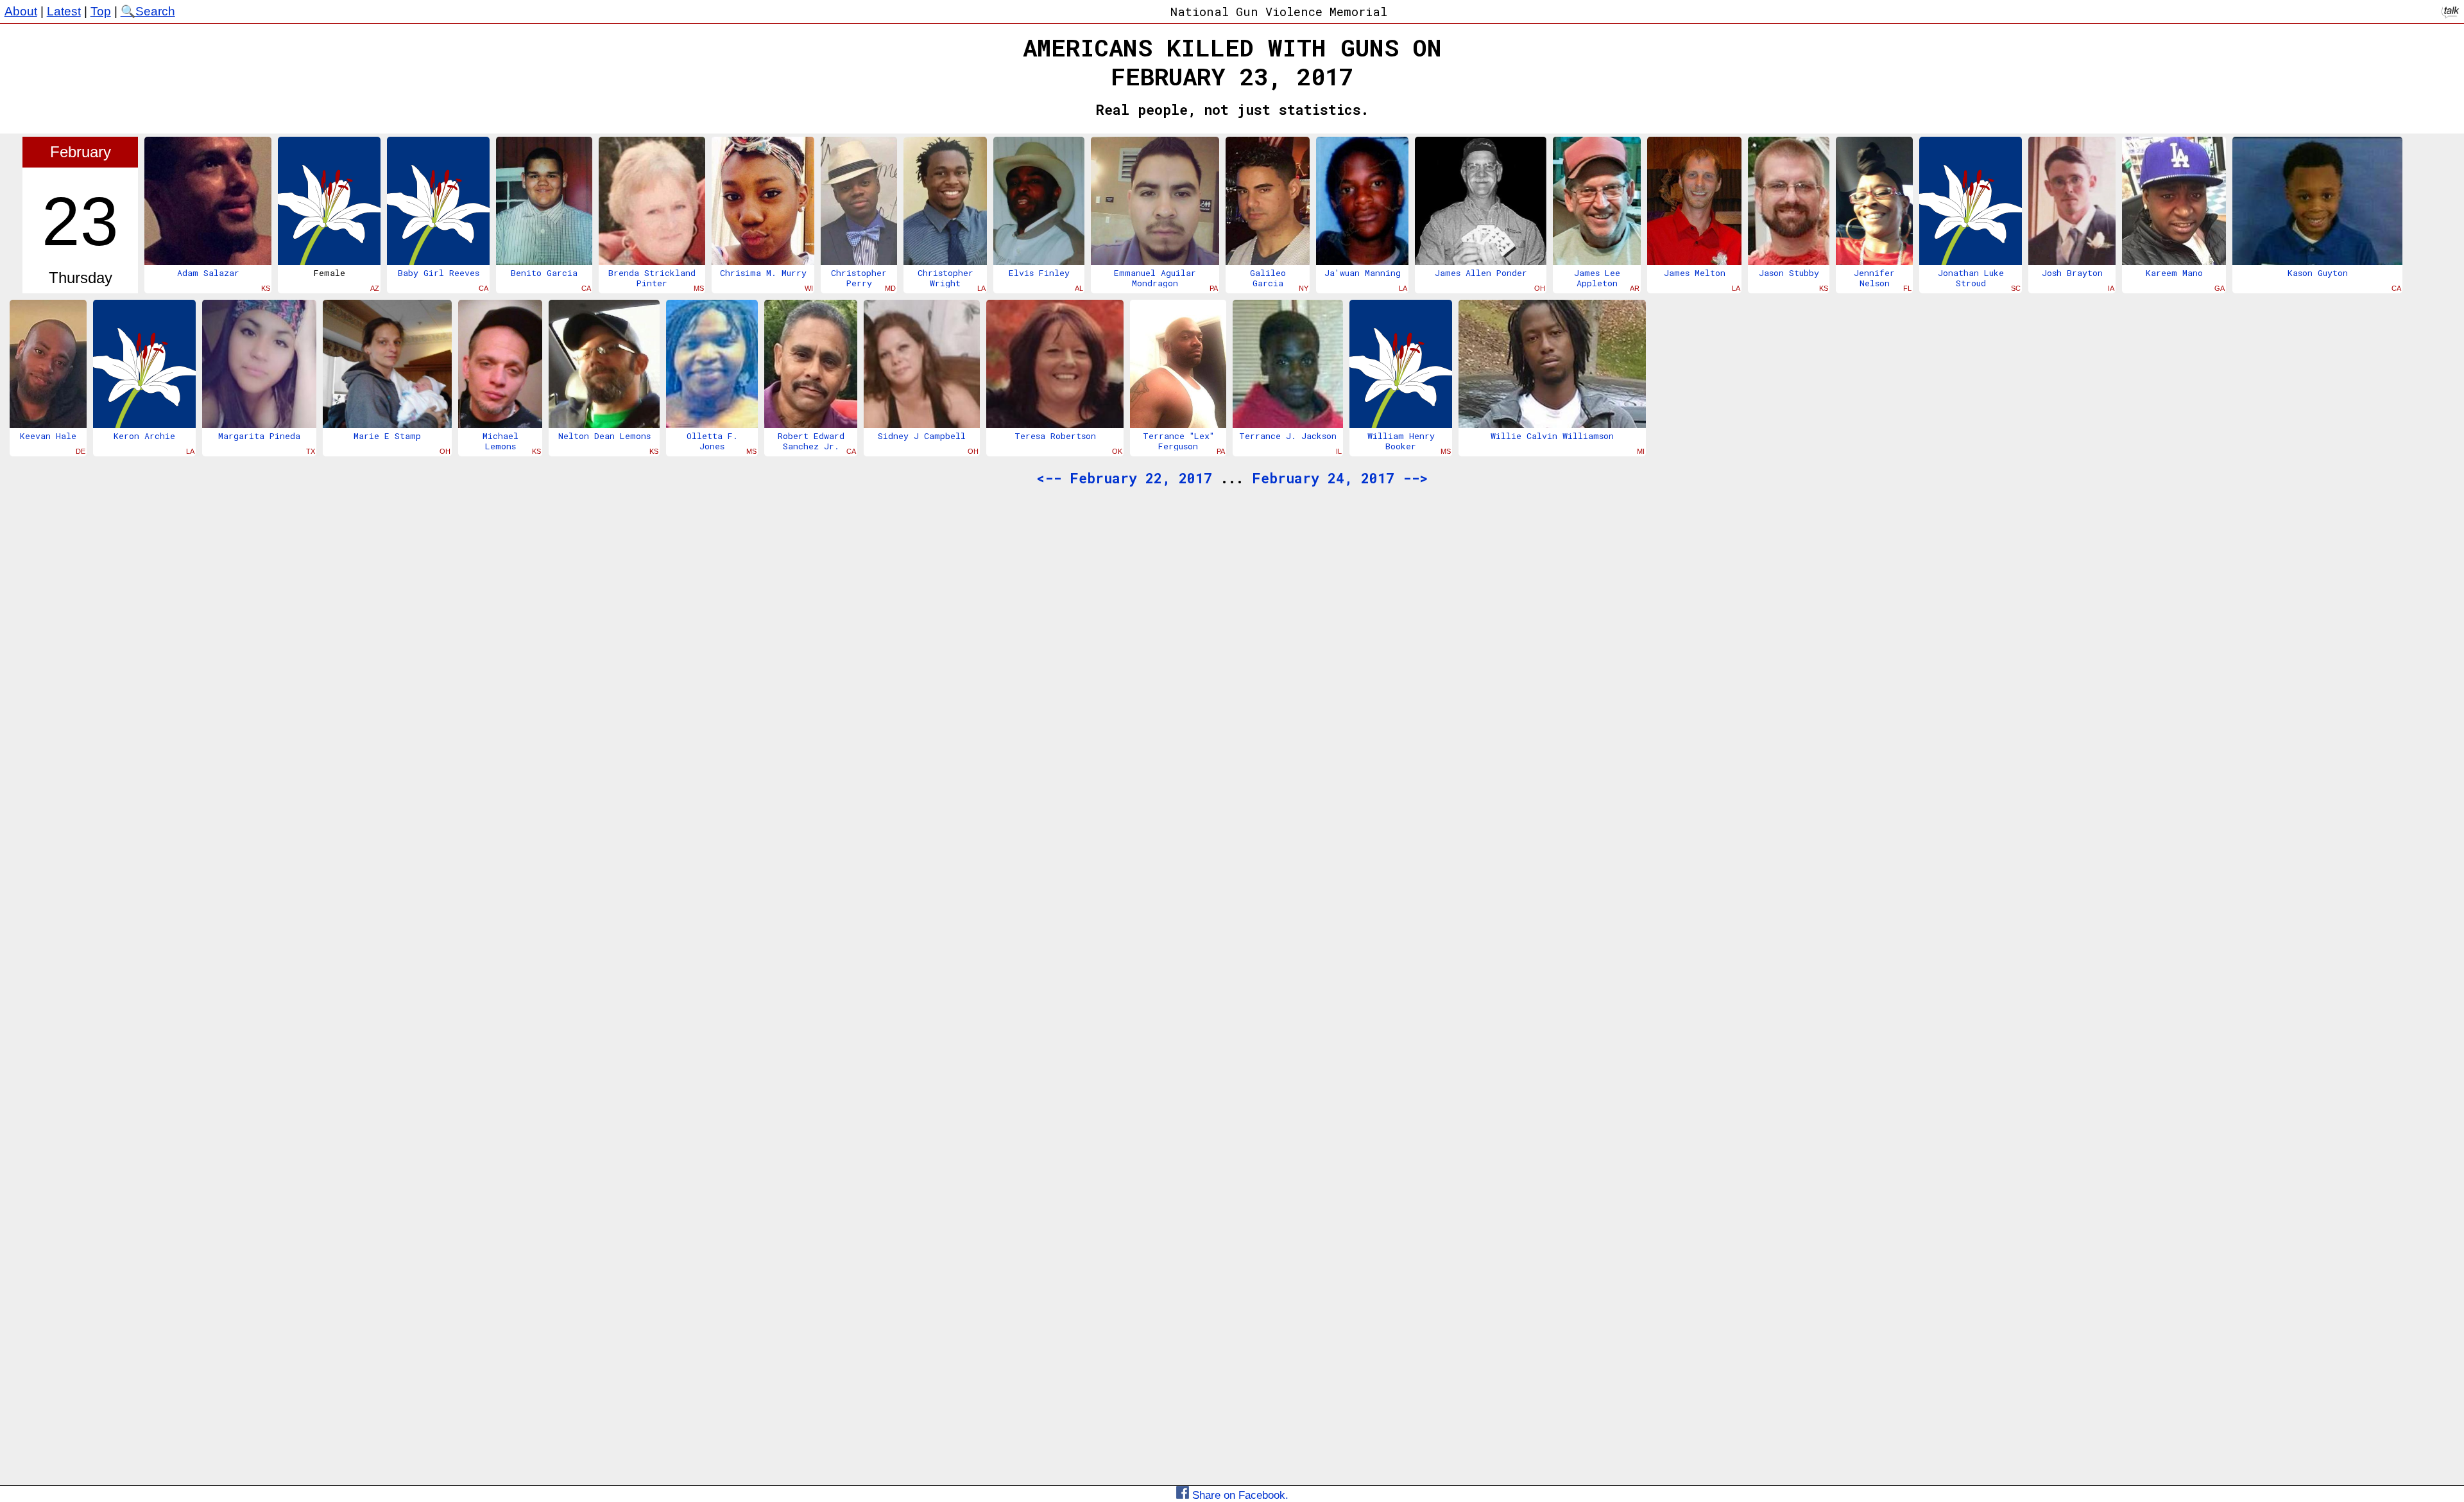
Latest (64, 11)
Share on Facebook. (1239, 1495)
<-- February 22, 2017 (1124, 478)
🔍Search (148, 11)
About (21, 11)
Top (101, 11)
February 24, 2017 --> (1340, 478)
